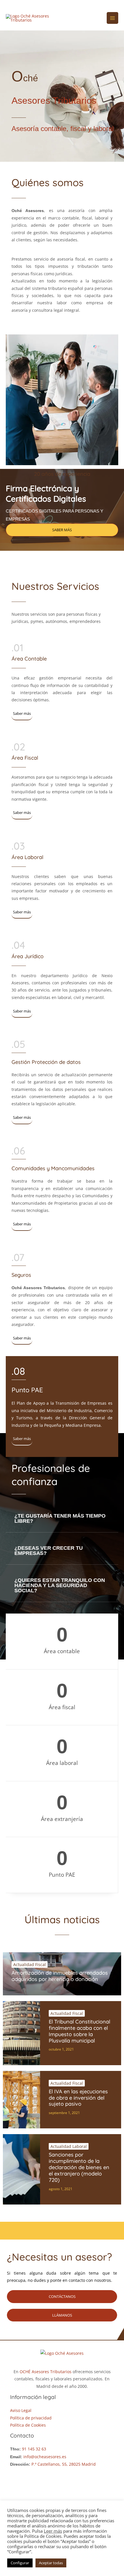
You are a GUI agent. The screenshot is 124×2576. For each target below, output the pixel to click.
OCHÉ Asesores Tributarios (46, 2372)
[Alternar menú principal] (113, 18)
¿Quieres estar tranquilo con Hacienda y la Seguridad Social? (60, 1585)
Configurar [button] (20, 2563)
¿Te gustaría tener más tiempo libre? (60, 1518)
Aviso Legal (21, 2410)
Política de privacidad (31, 2418)
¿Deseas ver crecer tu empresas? (49, 1551)
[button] (62, 1519)
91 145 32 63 (34, 2449)
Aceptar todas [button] (51, 2563)
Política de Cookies (28, 2425)
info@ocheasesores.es (45, 2457)
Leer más (53, 2531)
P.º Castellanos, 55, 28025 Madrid (64, 2464)
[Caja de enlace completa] (62, 1974)
